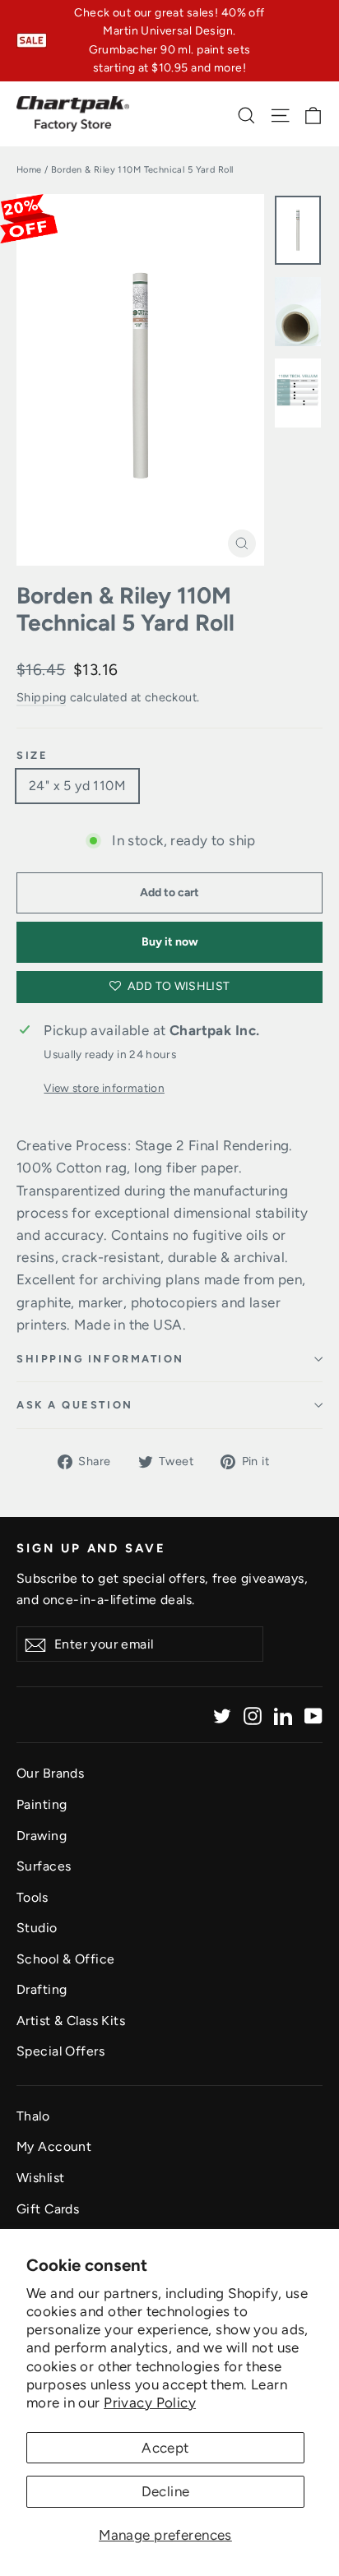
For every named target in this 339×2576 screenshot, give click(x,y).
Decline (166, 2491)
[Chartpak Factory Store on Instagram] (253, 1715)
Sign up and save (91, 1548)
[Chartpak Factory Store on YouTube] (313, 1715)
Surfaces (44, 1866)
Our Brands (50, 1773)
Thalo (33, 2116)
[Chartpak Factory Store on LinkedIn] (283, 1715)
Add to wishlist (178, 986)
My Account (54, 2146)
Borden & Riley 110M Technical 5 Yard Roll (125, 610)
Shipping (41, 697)
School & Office (65, 1959)
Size (32, 755)
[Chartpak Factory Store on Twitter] (222, 1715)
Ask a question (75, 1405)
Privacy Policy (150, 2403)
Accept (165, 2448)
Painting (42, 1804)
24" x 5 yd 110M (77, 786)
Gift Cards (48, 2209)
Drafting (42, 1989)
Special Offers (60, 2051)
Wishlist (40, 2178)
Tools (32, 1897)
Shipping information (100, 1359)
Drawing (42, 1836)
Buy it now (170, 942)
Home (29, 170)
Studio (37, 1928)
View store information (104, 1088)
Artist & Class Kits (71, 2021)
